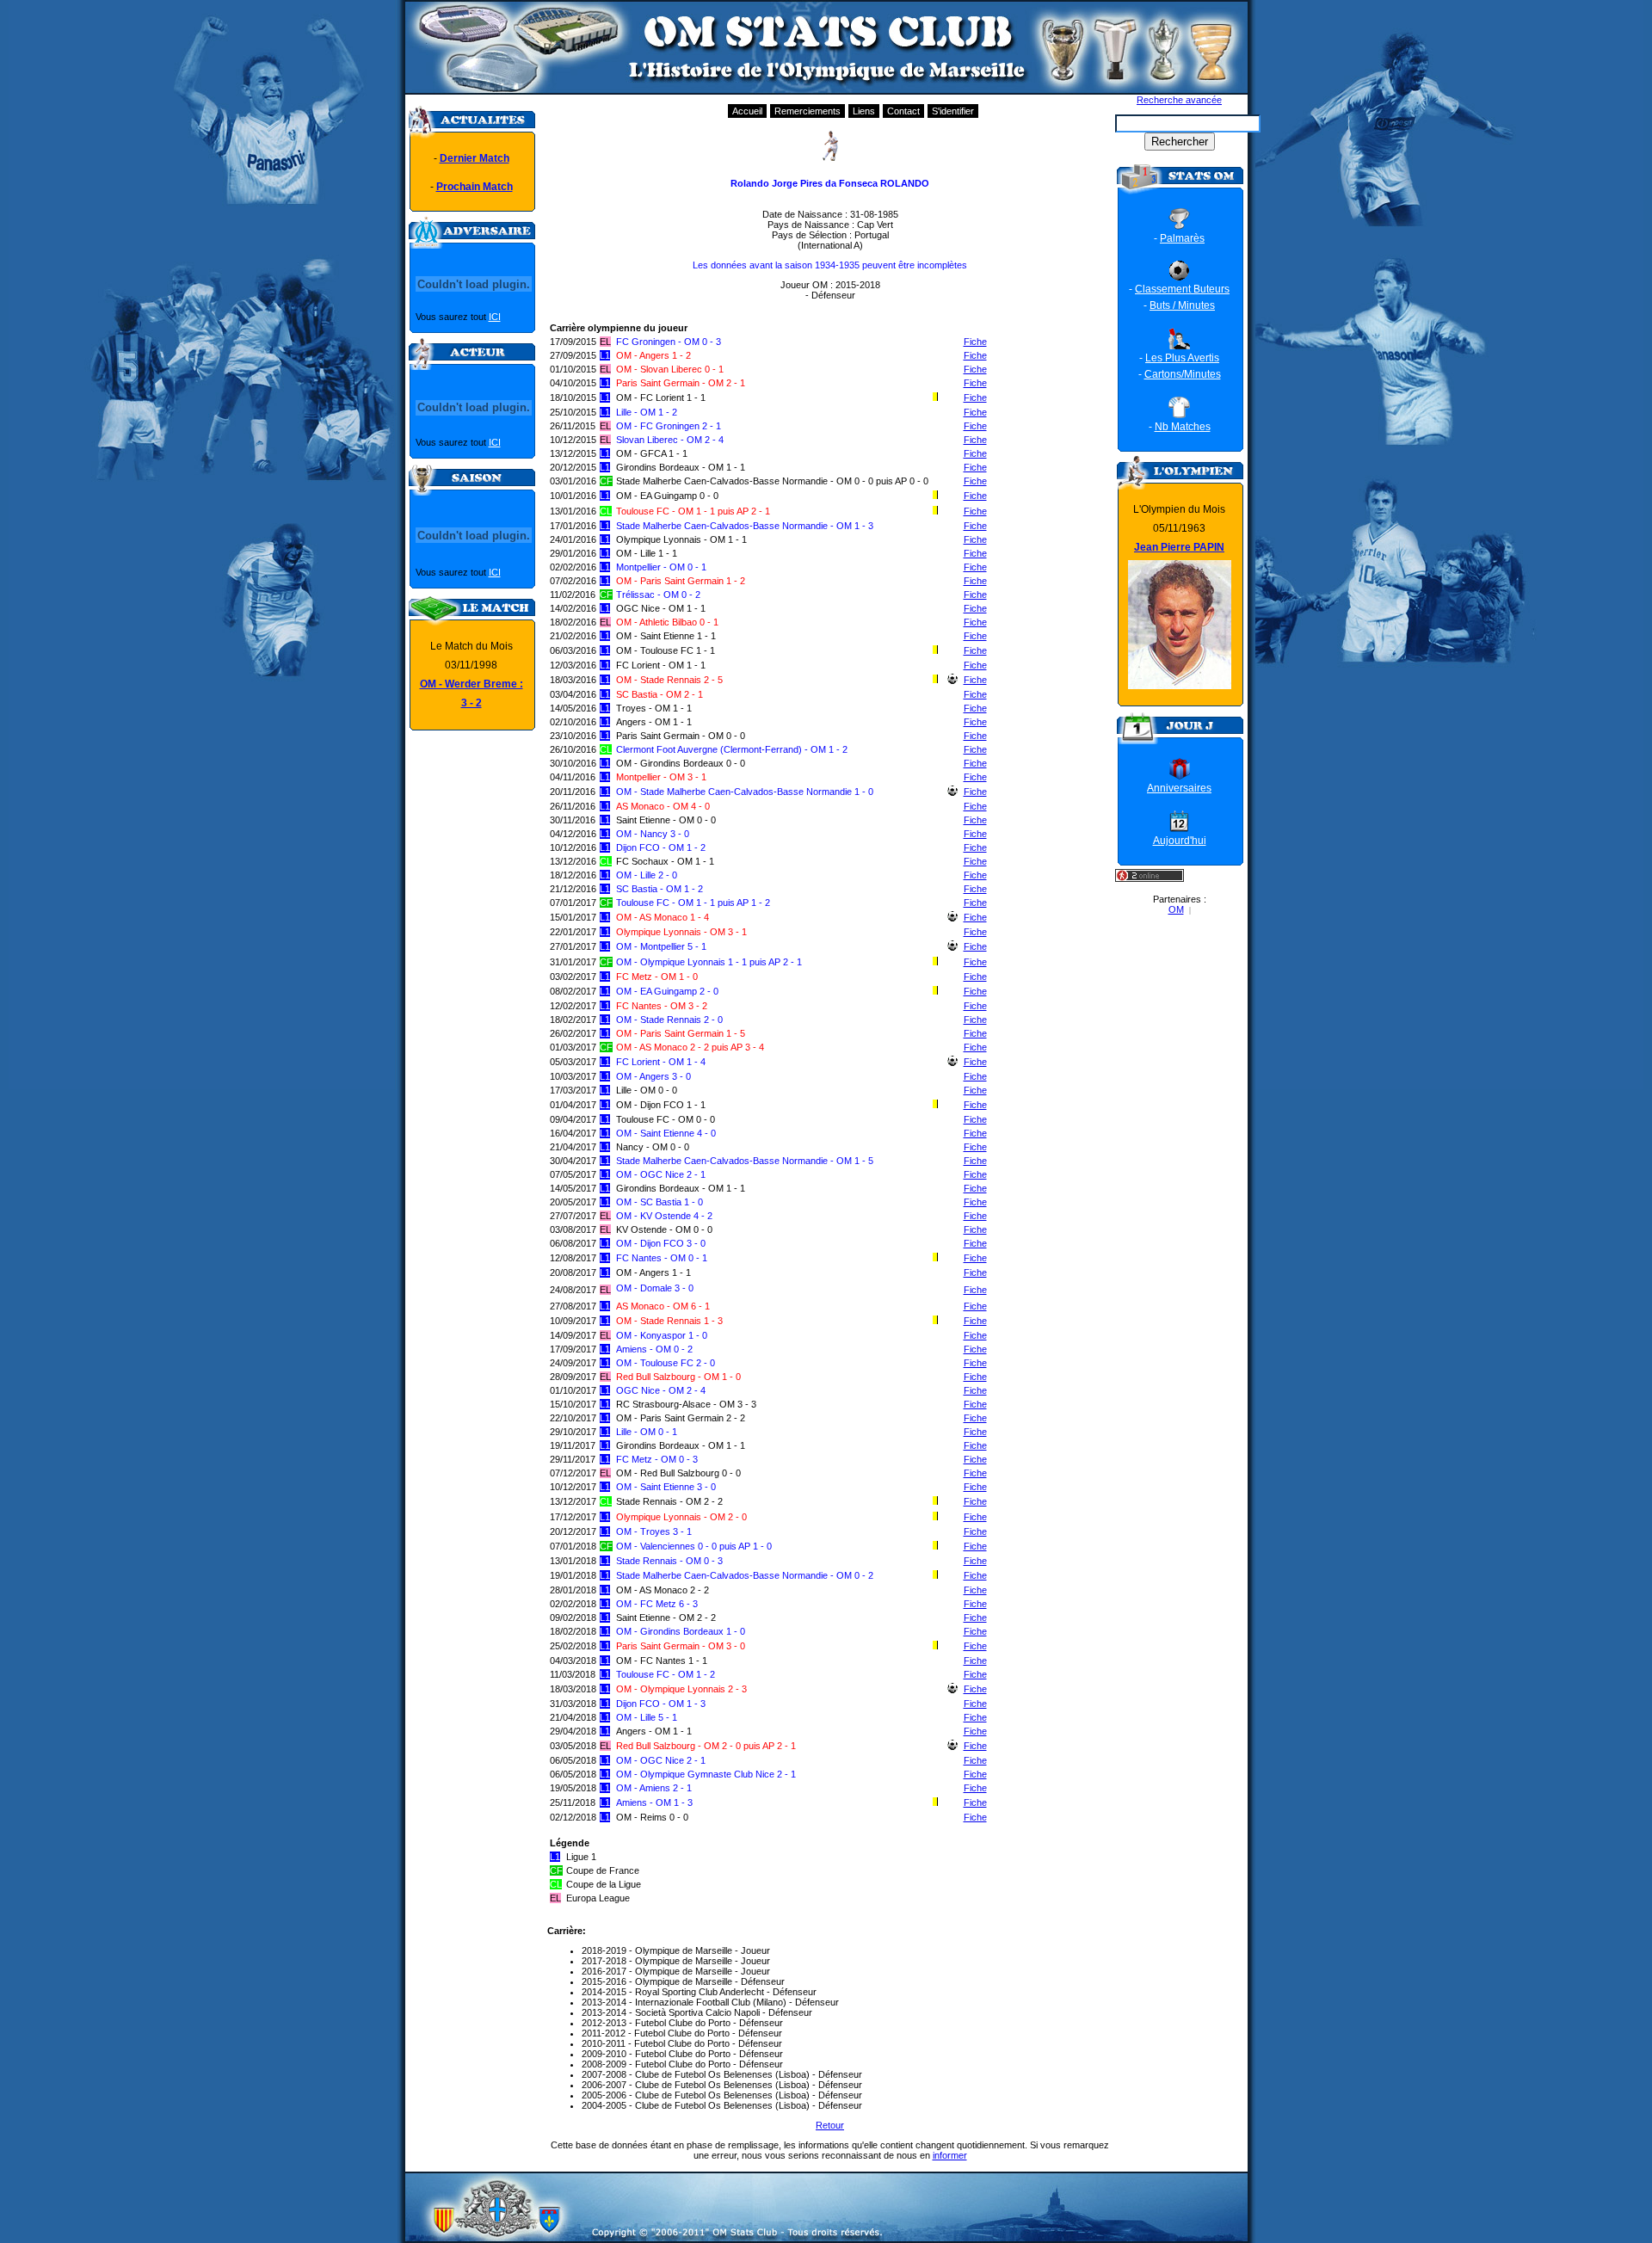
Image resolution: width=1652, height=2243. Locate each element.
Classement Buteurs (1182, 289)
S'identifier (953, 111)
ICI (495, 317)
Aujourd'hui (1180, 841)
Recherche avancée (1179, 100)
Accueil (747, 111)
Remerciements (808, 111)
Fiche (975, 342)
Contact (903, 111)
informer (950, 2155)
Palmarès (1182, 238)
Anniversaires (1179, 788)
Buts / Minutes (1182, 305)
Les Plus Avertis (1182, 358)
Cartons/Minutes (1183, 374)
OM (1176, 909)
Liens (864, 111)
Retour (830, 2125)
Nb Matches (1183, 427)
